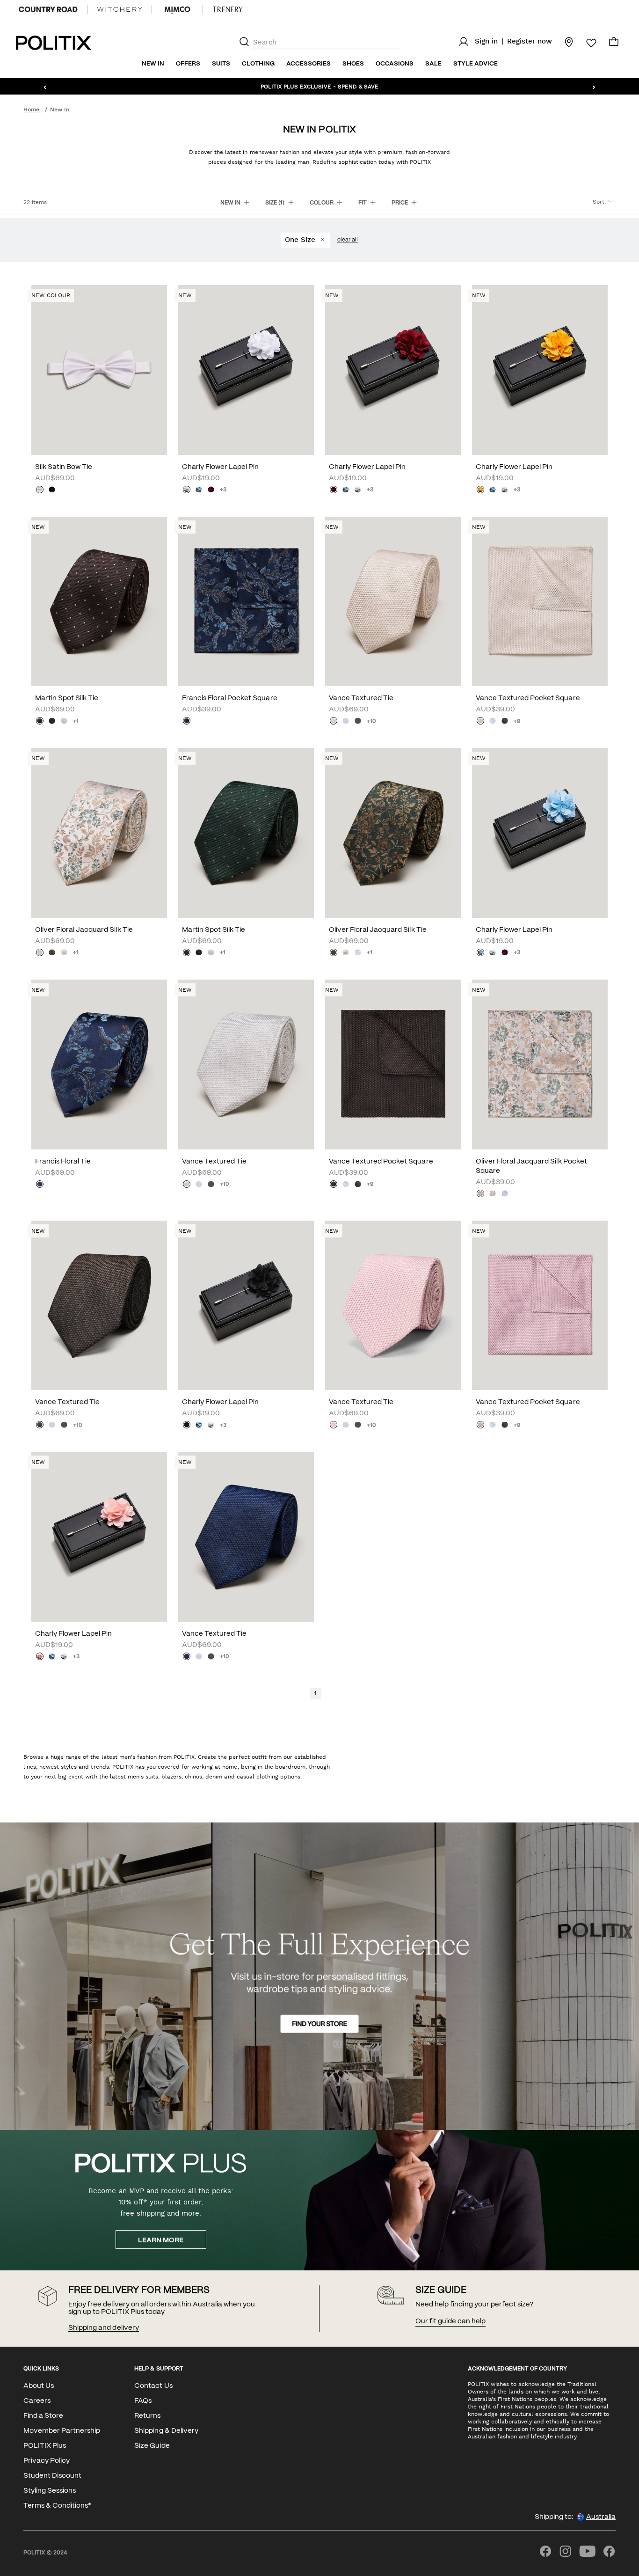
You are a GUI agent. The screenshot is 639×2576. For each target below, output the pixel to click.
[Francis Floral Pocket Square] (246, 602)
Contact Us (153, 2386)
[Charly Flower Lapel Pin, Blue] (199, 490)
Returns (147, 2416)
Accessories (309, 64)
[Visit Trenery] (228, 9)
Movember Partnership (62, 2431)
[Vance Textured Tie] (393, 602)
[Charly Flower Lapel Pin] (246, 370)
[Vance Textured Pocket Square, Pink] (480, 1426)
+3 (223, 490)
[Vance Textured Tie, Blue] (346, 722)
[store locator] (563, 42)
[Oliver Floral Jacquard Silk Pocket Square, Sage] (480, 1194)
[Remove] (322, 240)
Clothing (258, 64)
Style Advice (476, 64)
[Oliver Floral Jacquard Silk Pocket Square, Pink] (505, 1194)
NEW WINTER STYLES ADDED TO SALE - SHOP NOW (320, 86)
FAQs (143, 2401)
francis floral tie (63, 1162)
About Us (39, 2386)
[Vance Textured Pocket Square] (540, 602)
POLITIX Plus (45, 2446)
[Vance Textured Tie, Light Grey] (187, 1185)
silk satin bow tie (64, 467)
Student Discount (52, 2476)
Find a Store (43, 2416)
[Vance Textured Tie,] (40, 1426)
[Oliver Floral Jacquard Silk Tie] (99, 833)
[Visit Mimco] (177, 9)
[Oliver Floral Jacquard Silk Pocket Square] (540, 1065)
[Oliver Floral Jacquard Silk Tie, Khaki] (52, 953)
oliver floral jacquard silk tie (84, 930)
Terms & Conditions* (57, 2506)
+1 (76, 721)
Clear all (348, 240)
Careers (37, 2401)
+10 (371, 721)
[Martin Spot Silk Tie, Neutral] (64, 722)
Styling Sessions (50, 2491)
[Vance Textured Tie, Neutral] (334, 722)
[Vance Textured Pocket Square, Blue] (493, 722)
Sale (433, 64)
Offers (188, 64)
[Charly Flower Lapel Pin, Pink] (40, 1657)
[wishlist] (586, 43)
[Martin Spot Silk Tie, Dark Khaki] (187, 953)
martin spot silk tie (67, 698)
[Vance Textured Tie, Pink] (334, 1426)
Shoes (353, 64)
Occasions (395, 64)
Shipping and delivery (103, 2328)
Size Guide (152, 2446)
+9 (517, 721)
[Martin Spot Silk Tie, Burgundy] (52, 722)
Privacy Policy (47, 2461)
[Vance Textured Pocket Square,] (334, 1185)
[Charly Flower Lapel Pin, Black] (187, 1426)
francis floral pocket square (230, 698)
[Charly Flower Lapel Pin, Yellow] (480, 490)
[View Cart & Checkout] (614, 44)
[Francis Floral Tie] (99, 1065)
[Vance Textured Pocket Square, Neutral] (480, 722)
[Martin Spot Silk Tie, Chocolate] (40, 722)
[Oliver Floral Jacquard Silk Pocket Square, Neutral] (493, 1194)
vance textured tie (361, 698)
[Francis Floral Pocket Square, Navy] (187, 722)
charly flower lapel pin (220, 467)
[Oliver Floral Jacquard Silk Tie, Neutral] (64, 953)
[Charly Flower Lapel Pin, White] (187, 490)
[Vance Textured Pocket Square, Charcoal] (505, 722)
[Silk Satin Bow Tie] (99, 370)
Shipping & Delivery (166, 2431)
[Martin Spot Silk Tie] (99, 602)
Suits (221, 64)
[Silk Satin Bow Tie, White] (40, 490)
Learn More (161, 2240)
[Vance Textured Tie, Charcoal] (358, 722)
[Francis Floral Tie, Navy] (40, 1185)
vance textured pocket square (528, 698)
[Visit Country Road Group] (48, 9)
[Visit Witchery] (120, 9)
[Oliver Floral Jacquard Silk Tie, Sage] (40, 953)
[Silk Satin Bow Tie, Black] (52, 490)
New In (153, 64)
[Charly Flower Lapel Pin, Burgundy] (211, 490)
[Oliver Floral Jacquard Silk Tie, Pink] (358, 953)
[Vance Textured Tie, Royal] (187, 1657)
